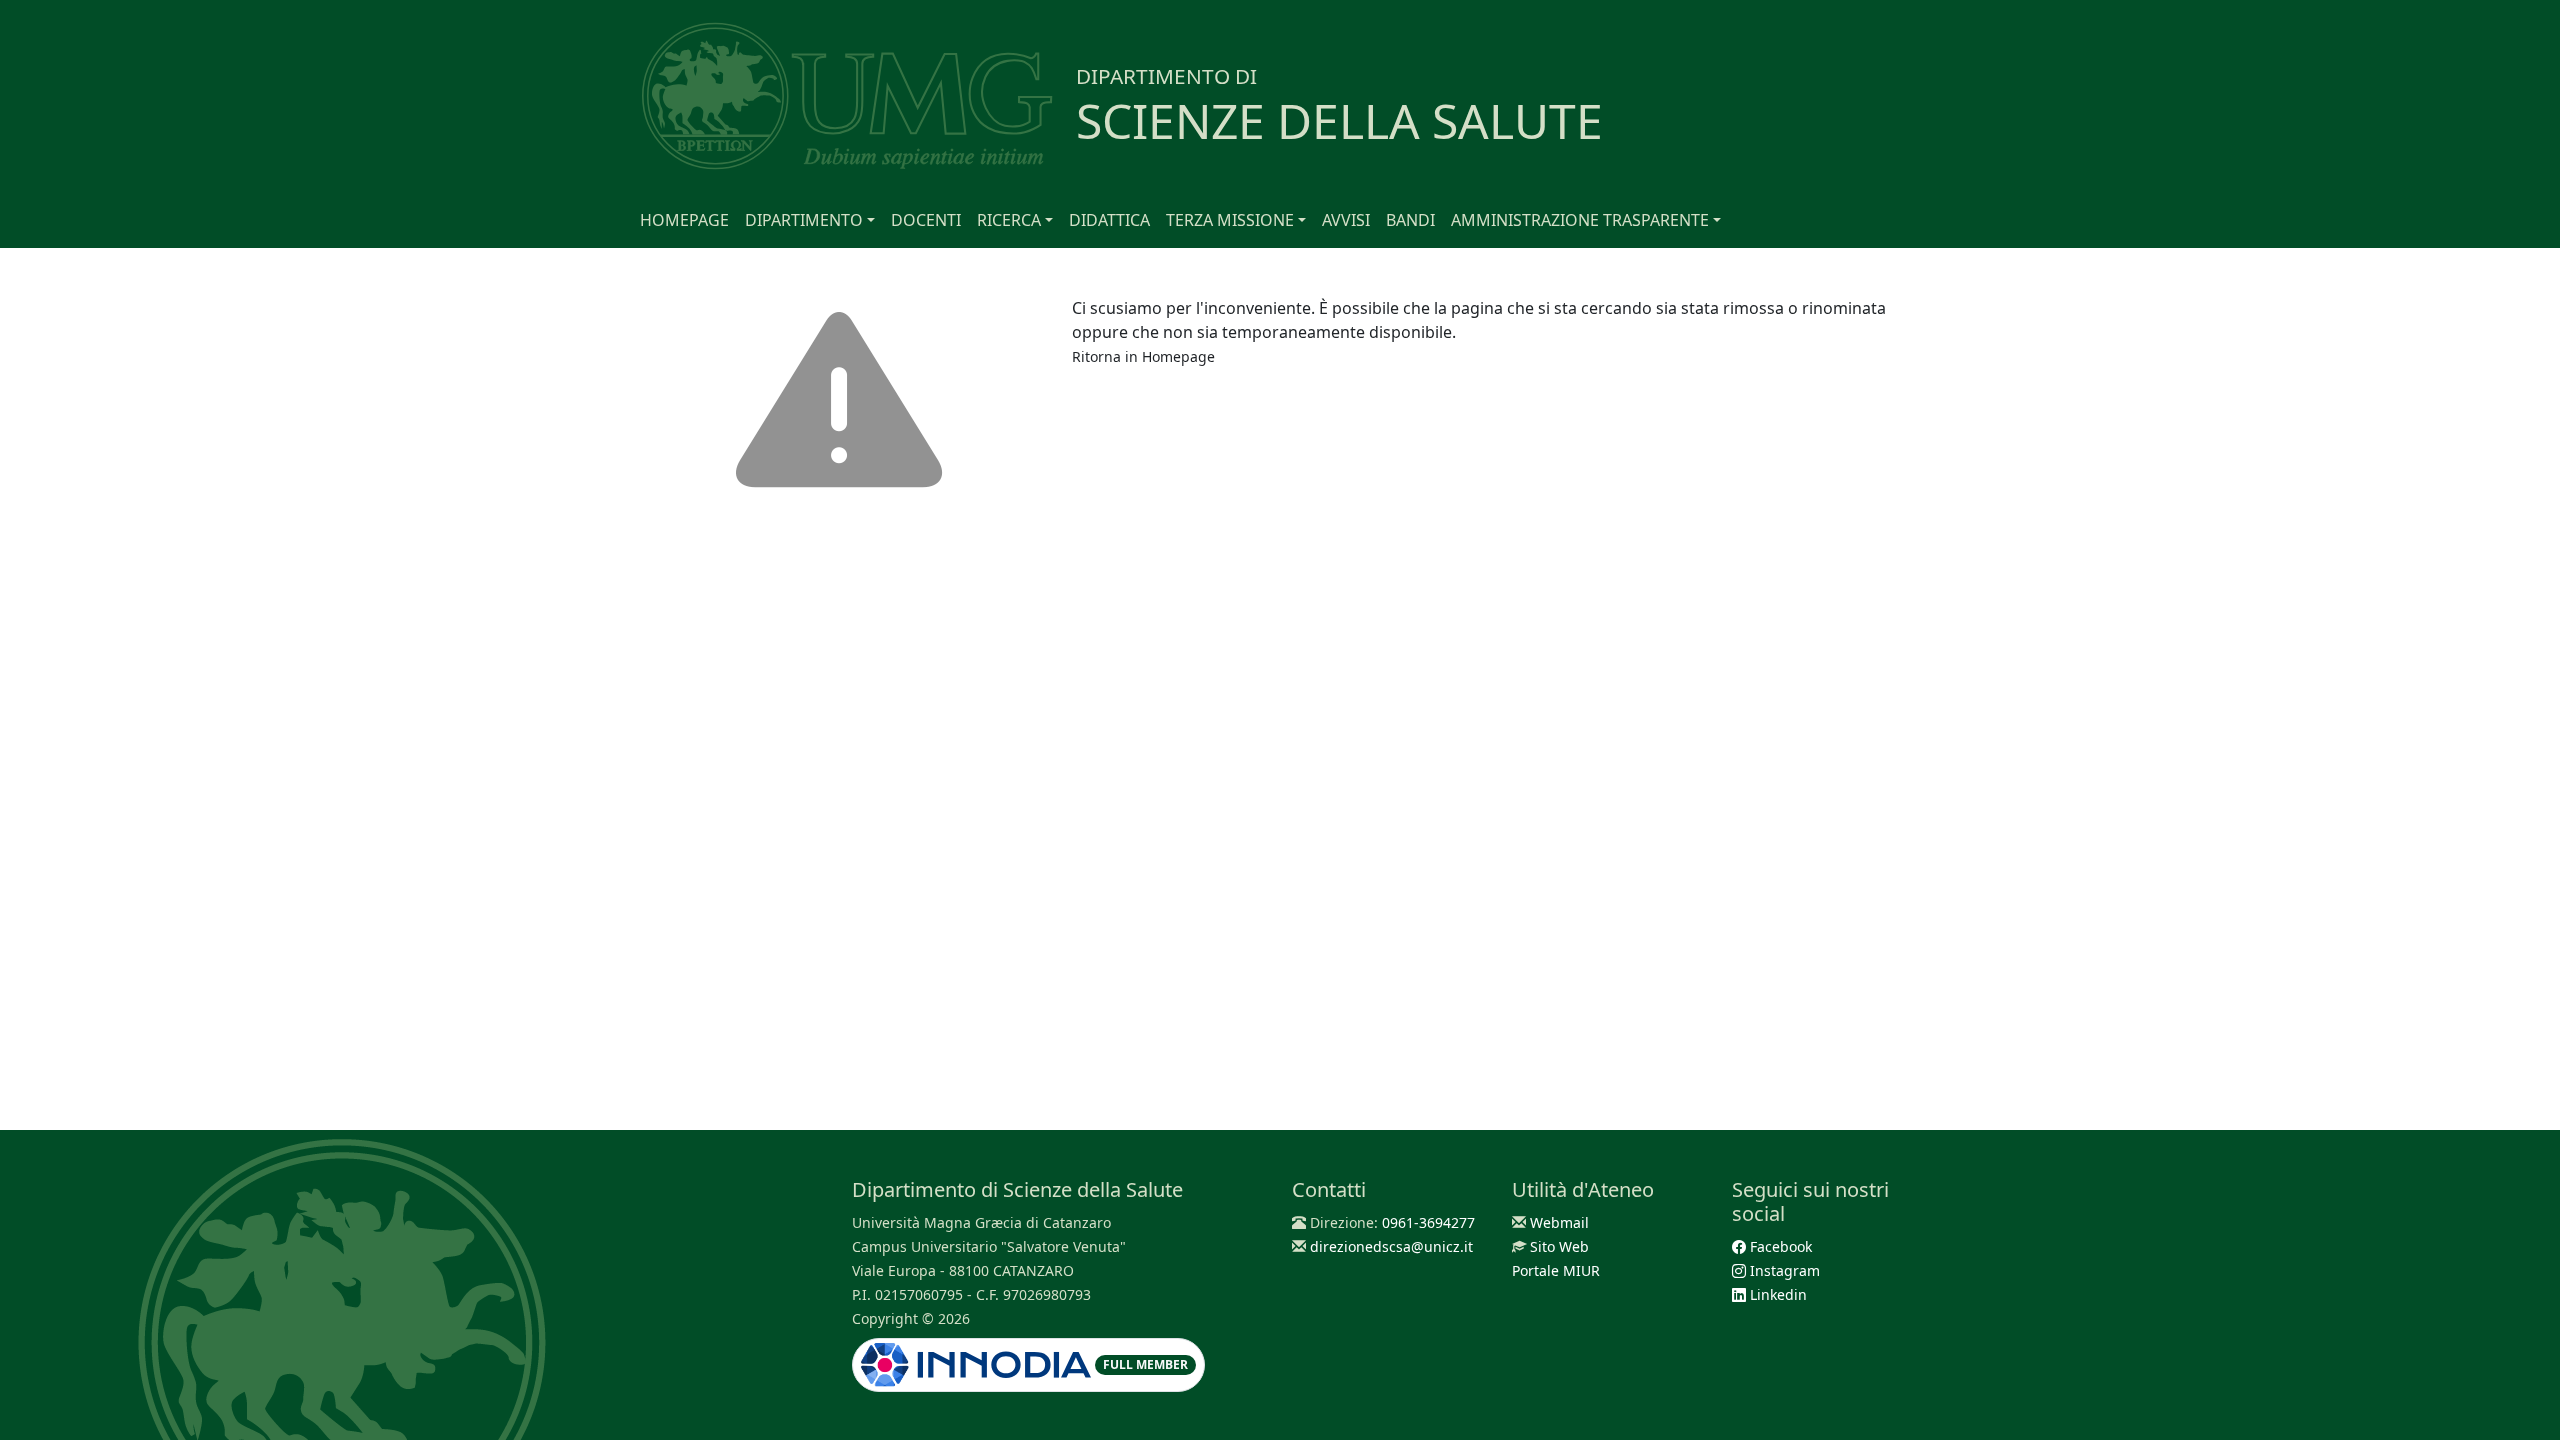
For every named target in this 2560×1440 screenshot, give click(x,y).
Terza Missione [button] (1230, 220)
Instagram (1783, 1270)
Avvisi (1346, 220)
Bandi (1410, 220)
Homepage (684, 220)
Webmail (1559, 1222)
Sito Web (1559, 1246)
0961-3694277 (1428, 1222)
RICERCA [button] (1009, 220)
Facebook (1779, 1246)
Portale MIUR (1556, 1270)
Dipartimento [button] (804, 220)
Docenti (926, 220)
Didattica (1109, 220)
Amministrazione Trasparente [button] (1580, 220)
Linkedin (1776, 1294)
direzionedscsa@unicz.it (1391, 1246)
